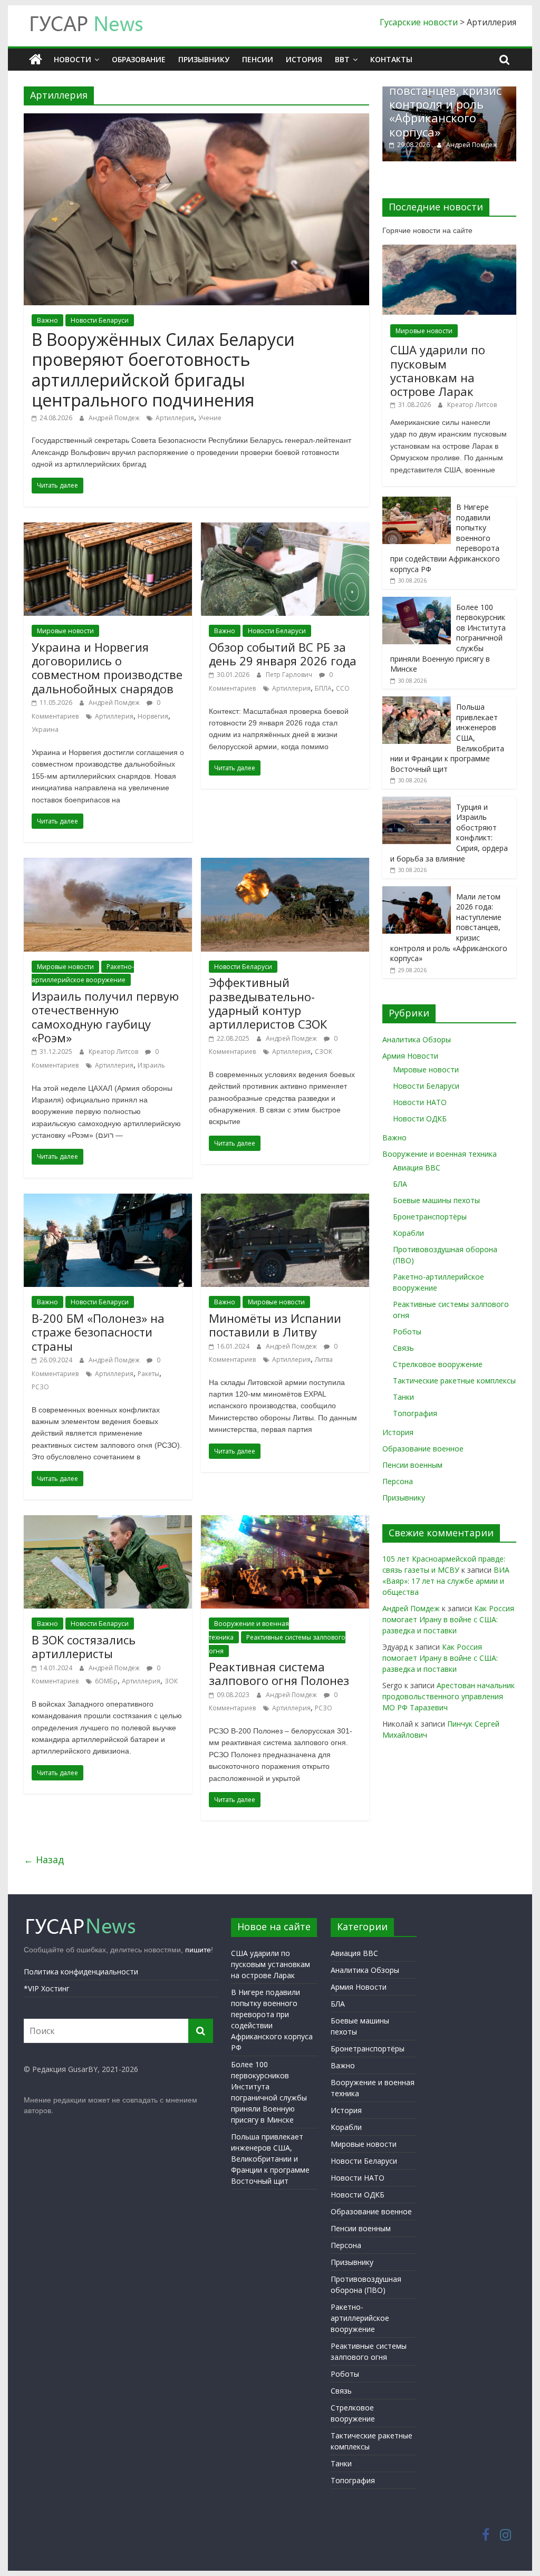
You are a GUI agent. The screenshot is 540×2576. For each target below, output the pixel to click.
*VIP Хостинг (47, 1988)
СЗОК (324, 1052)
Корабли (408, 1233)
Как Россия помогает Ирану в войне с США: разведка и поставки (448, 1619)
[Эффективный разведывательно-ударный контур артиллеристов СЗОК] (285, 864)
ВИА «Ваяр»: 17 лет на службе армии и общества (446, 1581)
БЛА (400, 1184)
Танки (403, 1397)
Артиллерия (175, 418)
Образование (139, 59)
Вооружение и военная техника (440, 1154)
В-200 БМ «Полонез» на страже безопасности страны (98, 1332)
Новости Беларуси (100, 320)
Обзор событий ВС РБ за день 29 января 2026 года (283, 654)
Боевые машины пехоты (436, 1200)
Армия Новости (410, 1056)
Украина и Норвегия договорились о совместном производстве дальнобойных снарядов (107, 668)
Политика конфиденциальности (81, 1972)
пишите (198, 1950)
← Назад (44, 1860)
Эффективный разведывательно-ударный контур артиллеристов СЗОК (268, 1003)
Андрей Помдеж (115, 418)
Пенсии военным (412, 1465)
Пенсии (258, 59)
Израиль (151, 1065)
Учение (210, 418)
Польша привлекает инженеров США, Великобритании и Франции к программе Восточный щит (270, 2159)
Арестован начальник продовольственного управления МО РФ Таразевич (449, 1696)
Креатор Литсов (114, 1052)
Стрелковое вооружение (438, 1364)
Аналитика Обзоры (417, 1039)
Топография (415, 1413)
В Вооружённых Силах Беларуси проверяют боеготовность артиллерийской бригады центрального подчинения (163, 370)
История (304, 59)
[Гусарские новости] (36, 60)
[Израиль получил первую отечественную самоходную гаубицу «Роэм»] (108, 864)
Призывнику (204, 59)
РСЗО (40, 1387)
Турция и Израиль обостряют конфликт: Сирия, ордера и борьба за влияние (451, 111)
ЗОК (171, 1681)
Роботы (407, 1331)
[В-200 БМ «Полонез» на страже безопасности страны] (108, 1200)
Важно (47, 320)
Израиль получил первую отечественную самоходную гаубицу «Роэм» (105, 1017)
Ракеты (148, 1374)
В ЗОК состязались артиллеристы (84, 1647)
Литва (324, 1359)
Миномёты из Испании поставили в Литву (275, 1325)
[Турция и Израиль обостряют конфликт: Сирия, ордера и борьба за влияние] (417, 802)
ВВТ (342, 59)
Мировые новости (65, 631)
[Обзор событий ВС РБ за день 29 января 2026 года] (285, 529)
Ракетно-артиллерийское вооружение (360, 2318)
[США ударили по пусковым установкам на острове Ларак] (449, 250)
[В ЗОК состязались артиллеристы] (108, 1522)
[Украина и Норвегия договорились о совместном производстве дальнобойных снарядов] (108, 529)
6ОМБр (106, 1681)
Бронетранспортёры (430, 1217)
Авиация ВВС (417, 1168)
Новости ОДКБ (420, 1118)
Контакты (391, 59)
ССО (343, 688)
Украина (45, 729)
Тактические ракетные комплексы (454, 1381)
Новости (73, 59)
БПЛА (323, 688)
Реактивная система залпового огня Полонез (279, 1673)
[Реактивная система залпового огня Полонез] (285, 1522)
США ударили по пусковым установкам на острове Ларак (438, 370)
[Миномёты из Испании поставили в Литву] (285, 1200)
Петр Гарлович (290, 675)
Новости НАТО (420, 1102)
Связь (403, 1348)
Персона (398, 1481)
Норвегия (153, 716)
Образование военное (423, 1449)
